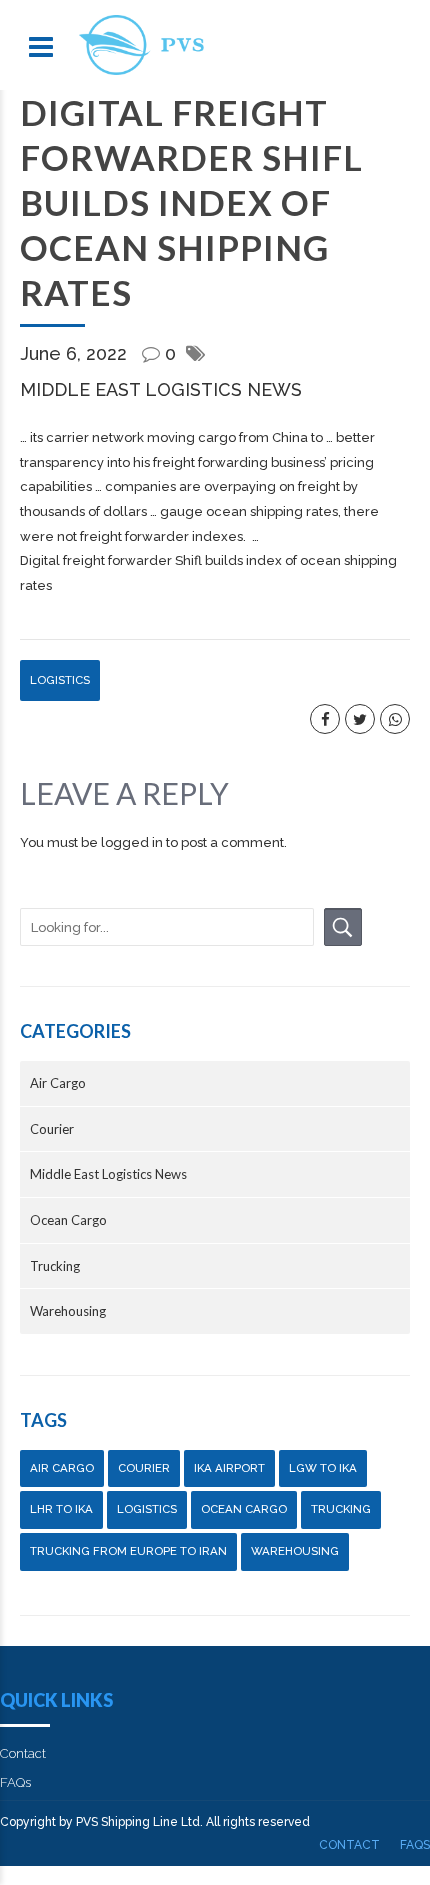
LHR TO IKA (61, 1509)
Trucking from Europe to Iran (128, 1551)
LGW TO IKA (323, 1468)
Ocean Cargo (68, 1220)
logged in (132, 842)
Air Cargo (58, 1083)
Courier (52, 1129)
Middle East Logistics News (161, 389)
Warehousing (68, 1311)
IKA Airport (229, 1468)
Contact (23, 1753)
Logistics (60, 680)
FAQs (15, 1782)
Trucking (55, 1266)
